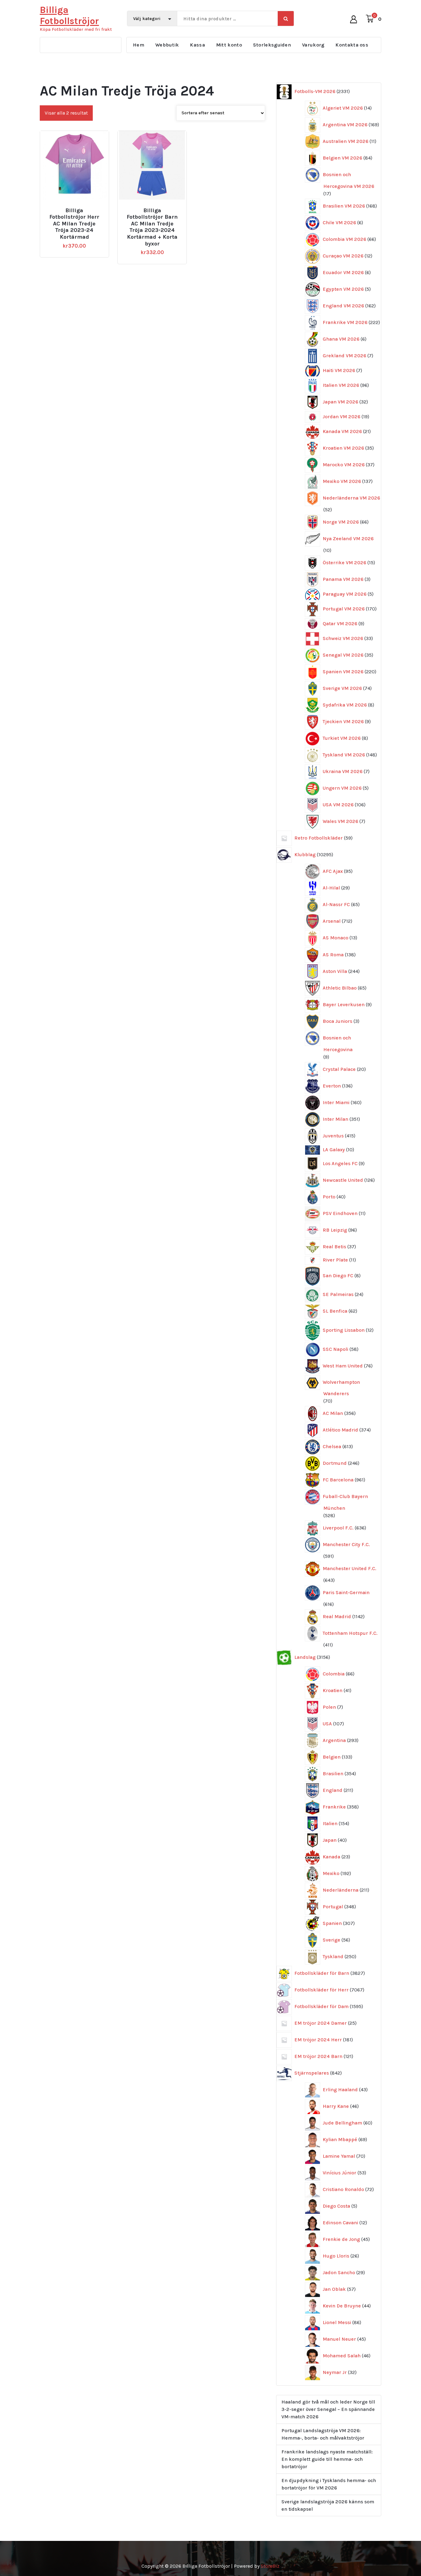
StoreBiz (270, 2566)
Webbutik (167, 45)
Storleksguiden (272, 45)
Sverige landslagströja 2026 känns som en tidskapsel (328, 2505)
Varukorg (313, 45)
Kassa (197, 45)
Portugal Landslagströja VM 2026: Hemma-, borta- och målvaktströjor (323, 2434)
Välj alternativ (77, 208)
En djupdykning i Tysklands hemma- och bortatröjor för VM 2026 (329, 2484)
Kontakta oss (352, 45)
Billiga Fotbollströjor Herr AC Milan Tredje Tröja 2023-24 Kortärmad (74, 224)
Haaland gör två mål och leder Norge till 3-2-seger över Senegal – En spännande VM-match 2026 (328, 2409)
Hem (139, 45)
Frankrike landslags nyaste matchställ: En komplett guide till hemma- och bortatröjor (327, 2459)
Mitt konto (229, 45)
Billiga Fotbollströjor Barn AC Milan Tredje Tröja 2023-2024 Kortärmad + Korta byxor (152, 227)
